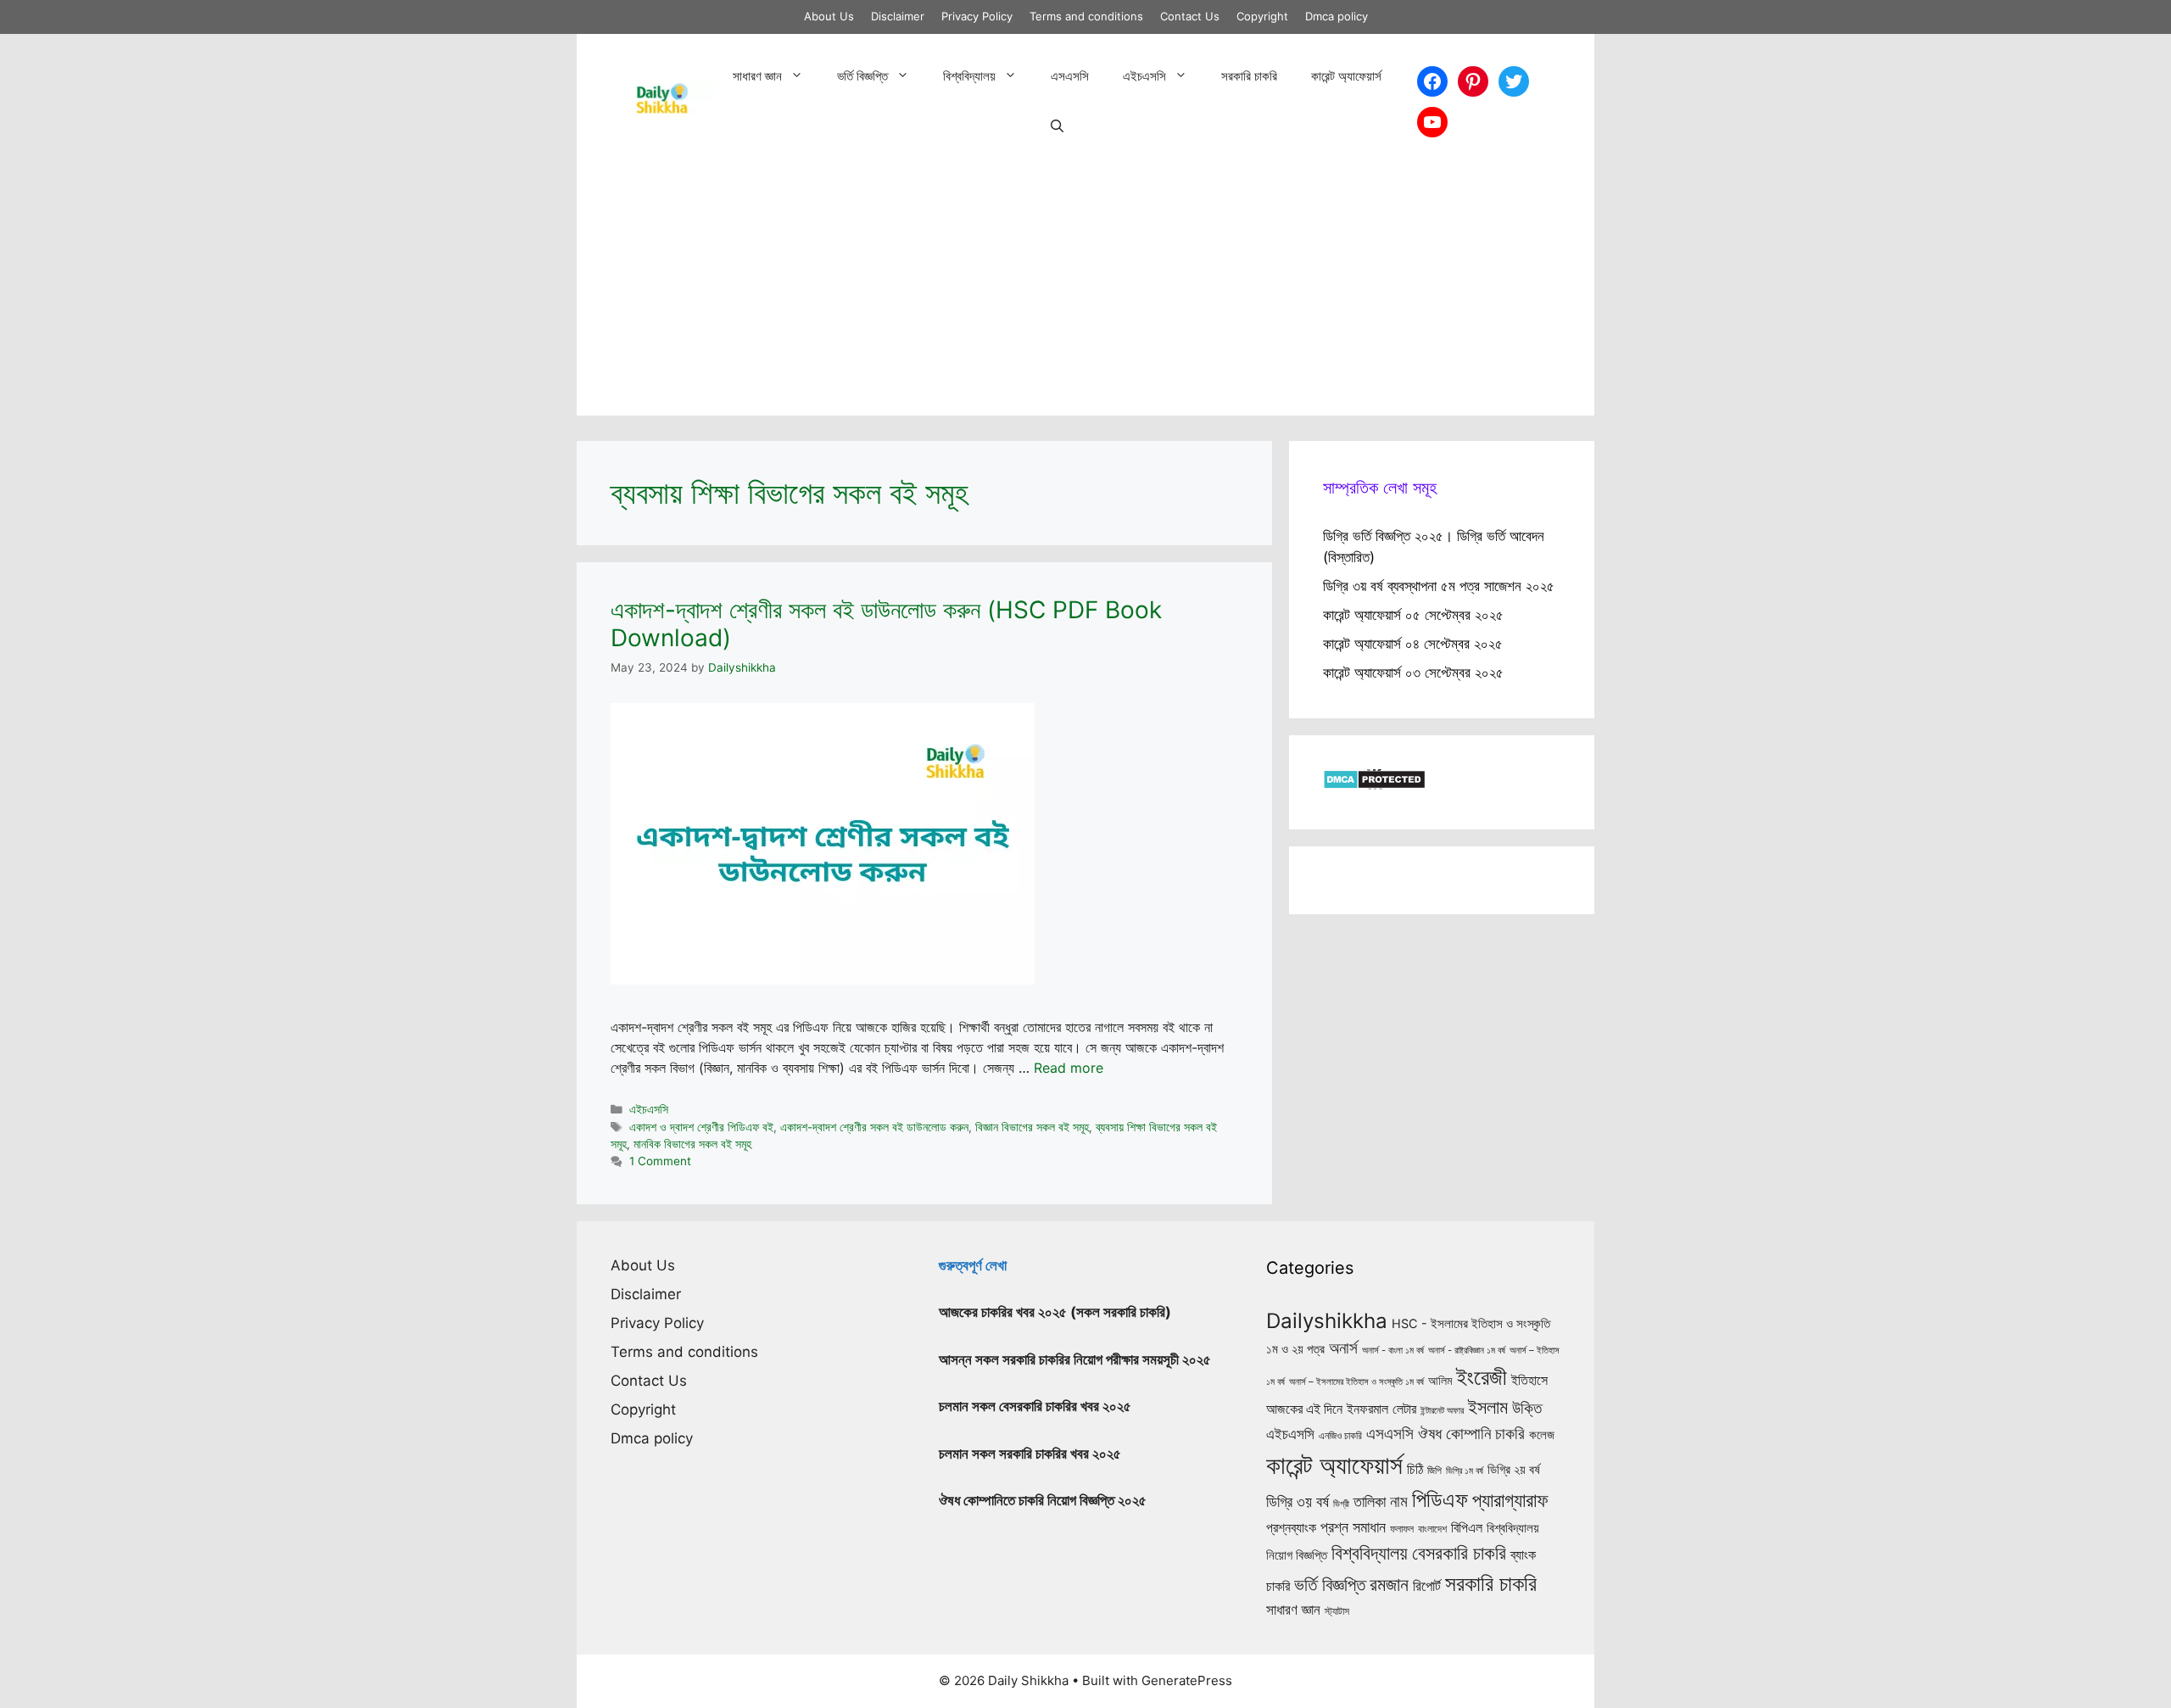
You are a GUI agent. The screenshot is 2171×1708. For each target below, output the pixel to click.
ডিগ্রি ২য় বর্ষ (1514, 1470)
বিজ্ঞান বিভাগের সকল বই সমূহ (1032, 1127)
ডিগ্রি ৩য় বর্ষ (1298, 1501)
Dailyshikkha (1327, 1321)
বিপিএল (1467, 1528)
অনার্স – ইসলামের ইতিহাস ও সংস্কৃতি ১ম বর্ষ (1356, 1381)
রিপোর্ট (1427, 1585)
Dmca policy (1337, 16)
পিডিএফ (1440, 1499)
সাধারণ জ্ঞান (757, 76)
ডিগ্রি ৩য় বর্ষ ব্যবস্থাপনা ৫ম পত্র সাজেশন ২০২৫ (1439, 586)
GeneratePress (1187, 1680)
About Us (829, 16)
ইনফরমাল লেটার (1381, 1409)
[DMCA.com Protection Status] (1374, 784)
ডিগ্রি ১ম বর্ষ (1465, 1471)
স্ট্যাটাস (1337, 1611)
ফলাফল (1402, 1529)
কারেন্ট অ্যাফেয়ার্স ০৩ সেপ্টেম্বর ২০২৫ (1413, 673)
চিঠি (1415, 1469)
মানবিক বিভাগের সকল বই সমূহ (692, 1144)
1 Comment (660, 1161)
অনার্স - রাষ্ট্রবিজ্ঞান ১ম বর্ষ (1467, 1350)
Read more (1069, 1068)
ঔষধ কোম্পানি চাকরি (1471, 1433)
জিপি (1434, 1471)
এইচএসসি (1144, 76)
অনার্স (1343, 1348)
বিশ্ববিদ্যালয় (969, 76)
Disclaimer (898, 16)
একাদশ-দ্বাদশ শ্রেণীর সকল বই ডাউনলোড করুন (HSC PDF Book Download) (886, 624)
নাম (1399, 1501)
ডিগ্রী (1341, 1504)
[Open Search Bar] (1057, 127)
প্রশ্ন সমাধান (1353, 1527)
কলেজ (1542, 1435)
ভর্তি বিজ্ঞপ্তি (862, 76)
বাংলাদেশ (1432, 1529)
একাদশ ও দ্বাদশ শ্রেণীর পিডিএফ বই (701, 1127)
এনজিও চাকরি (1340, 1436)
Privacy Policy (977, 16)
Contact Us (1190, 16)
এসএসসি (1070, 76)
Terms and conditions (1086, 16)
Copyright (1262, 16)
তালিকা (1370, 1501)
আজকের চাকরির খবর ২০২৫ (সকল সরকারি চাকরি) (1055, 1312)
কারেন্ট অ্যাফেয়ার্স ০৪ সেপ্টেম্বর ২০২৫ (1413, 644)
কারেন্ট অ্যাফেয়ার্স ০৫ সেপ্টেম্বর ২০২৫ (1413, 615)
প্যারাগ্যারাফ (1510, 1500)
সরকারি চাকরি (1249, 76)
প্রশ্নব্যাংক (1291, 1527)
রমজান (1389, 1584)
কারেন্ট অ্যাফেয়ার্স (1346, 76)
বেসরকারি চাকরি (1459, 1553)
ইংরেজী (1482, 1377)
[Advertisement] (1085, 297)
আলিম (1440, 1380)
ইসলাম (1488, 1407)
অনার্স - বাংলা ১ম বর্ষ (1393, 1350)
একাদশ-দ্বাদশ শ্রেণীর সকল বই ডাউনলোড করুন (874, 1127)
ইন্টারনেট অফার (1442, 1411)
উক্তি (1527, 1408)
